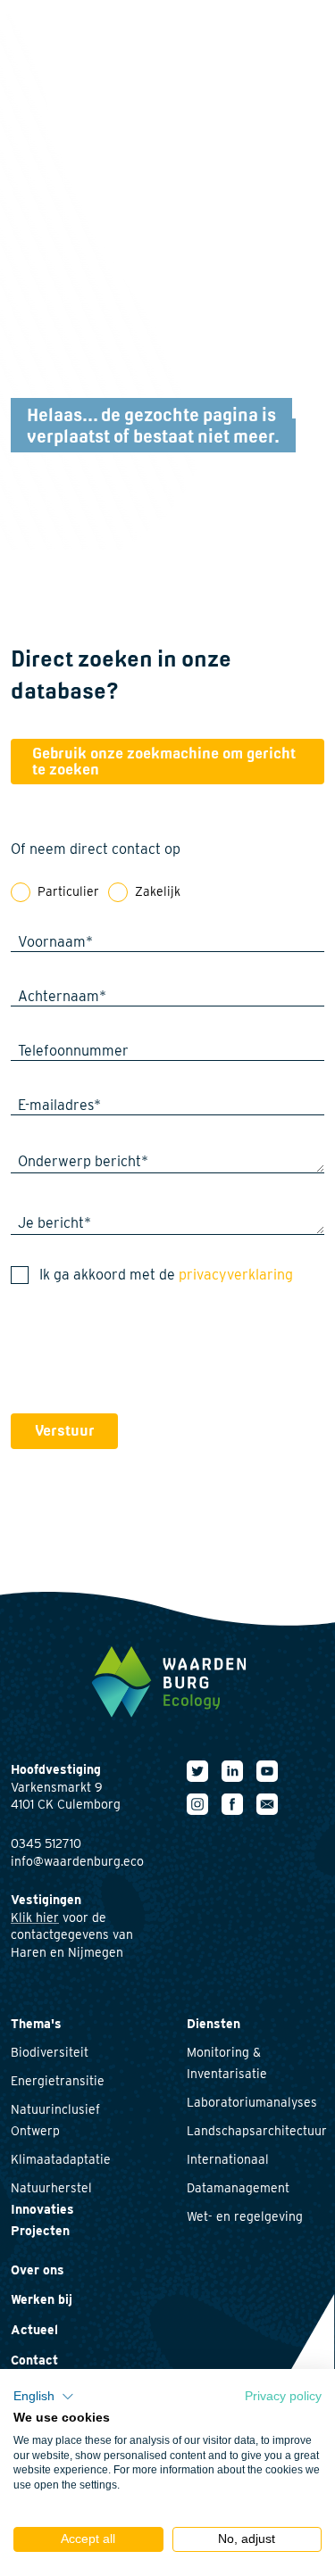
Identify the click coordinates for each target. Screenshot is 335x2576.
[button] (44, 2397)
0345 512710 (46, 1843)
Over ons (38, 2270)
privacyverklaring (236, 1275)
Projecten (40, 2231)
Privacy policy (283, 2396)
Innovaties (42, 2209)
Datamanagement (238, 2188)
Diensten (214, 2024)
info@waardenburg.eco (77, 1861)
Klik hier (35, 1918)
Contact (34, 2360)
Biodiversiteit (50, 2052)
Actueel (34, 2330)
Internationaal (228, 2159)
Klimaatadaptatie (61, 2159)
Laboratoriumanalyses (252, 2102)
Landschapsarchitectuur (257, 2131)
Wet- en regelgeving (245, 2216)
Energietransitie (58, 2081)
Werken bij (42, 2299)
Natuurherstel (51, 2188)
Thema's (36, 2024)
